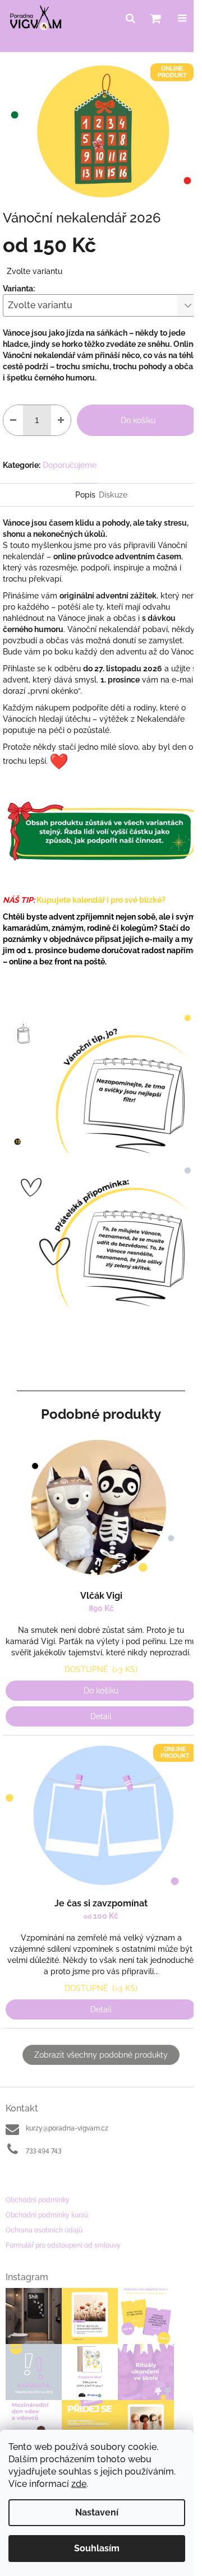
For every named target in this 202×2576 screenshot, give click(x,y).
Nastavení (97, 2512)
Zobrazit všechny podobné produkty (101, 2055)
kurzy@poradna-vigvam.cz (67, 2128)
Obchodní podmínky (38, 2200)
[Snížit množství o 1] (13, 420)
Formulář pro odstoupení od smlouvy (63, 2245)
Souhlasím (97, 2548)
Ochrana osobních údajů (44, 2230)
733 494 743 (43, 2150)
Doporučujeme (70, 465)
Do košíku (138, 420)
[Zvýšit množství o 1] (61, 420)
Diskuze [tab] (113, 495)
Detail (101, 1716)
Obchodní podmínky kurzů (47, 2215)
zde (79, 2484)
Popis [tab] (85, 495)
